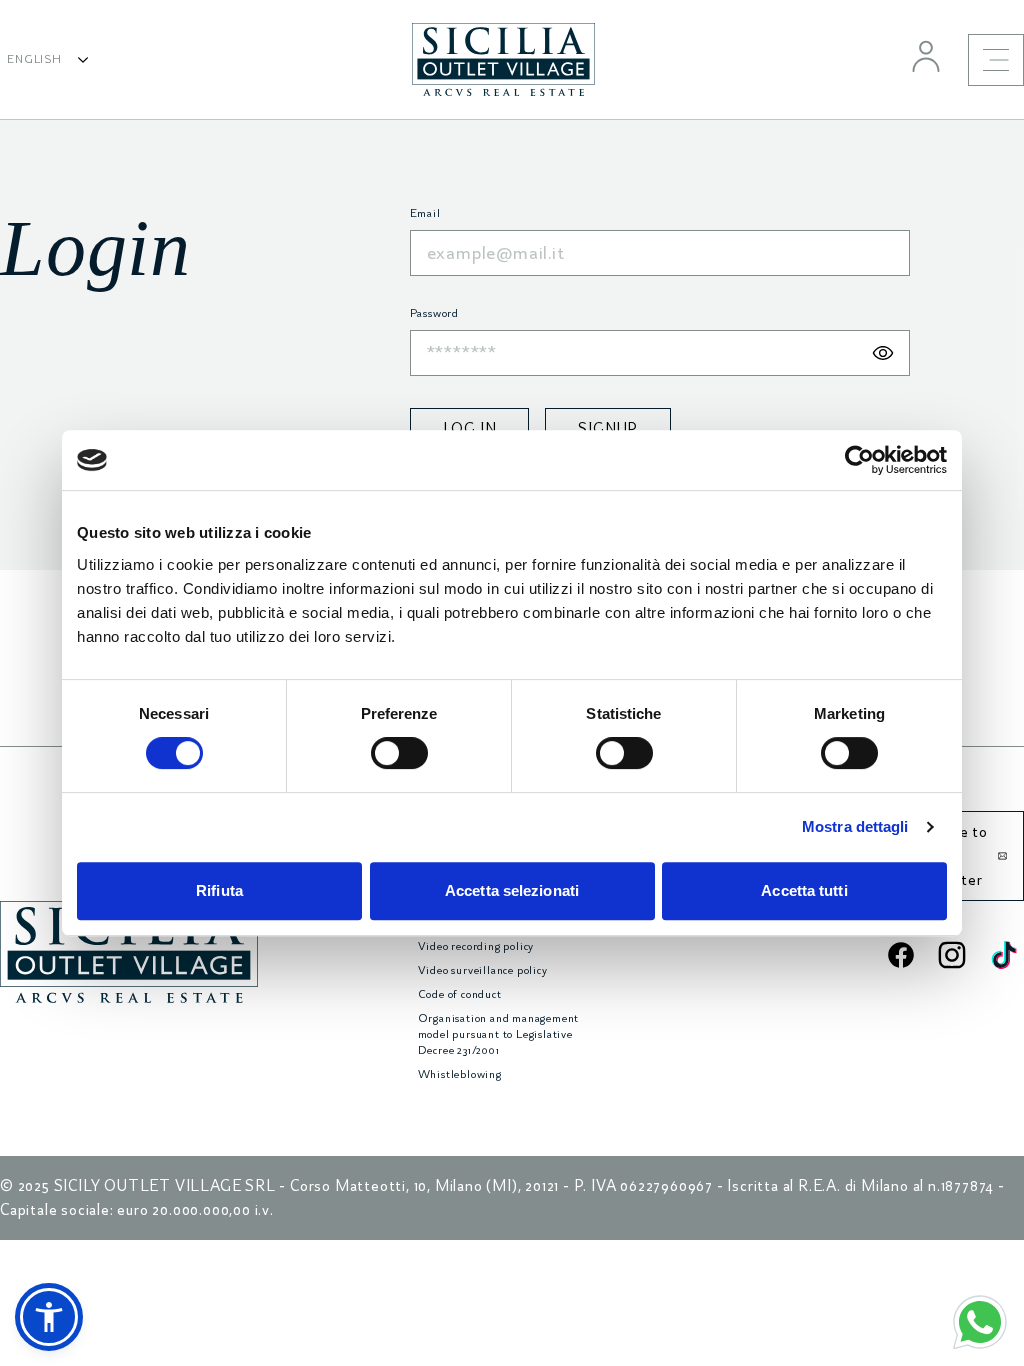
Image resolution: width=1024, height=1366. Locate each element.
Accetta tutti (804, 890)
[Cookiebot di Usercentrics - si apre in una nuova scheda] (859, 460)
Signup (608, 429)
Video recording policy (476, 946)
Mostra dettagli (855, 826)
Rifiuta (219, 890)
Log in (470, 429)
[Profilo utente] (926, 56)
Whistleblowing (460, 1074)
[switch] (399, 753)
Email (425, 213)
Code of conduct (460, 994)
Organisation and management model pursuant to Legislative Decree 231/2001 (499, 1034)
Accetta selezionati (512, 890)
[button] (49, 1317)
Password (434, 313)
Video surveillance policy (483, 970)
